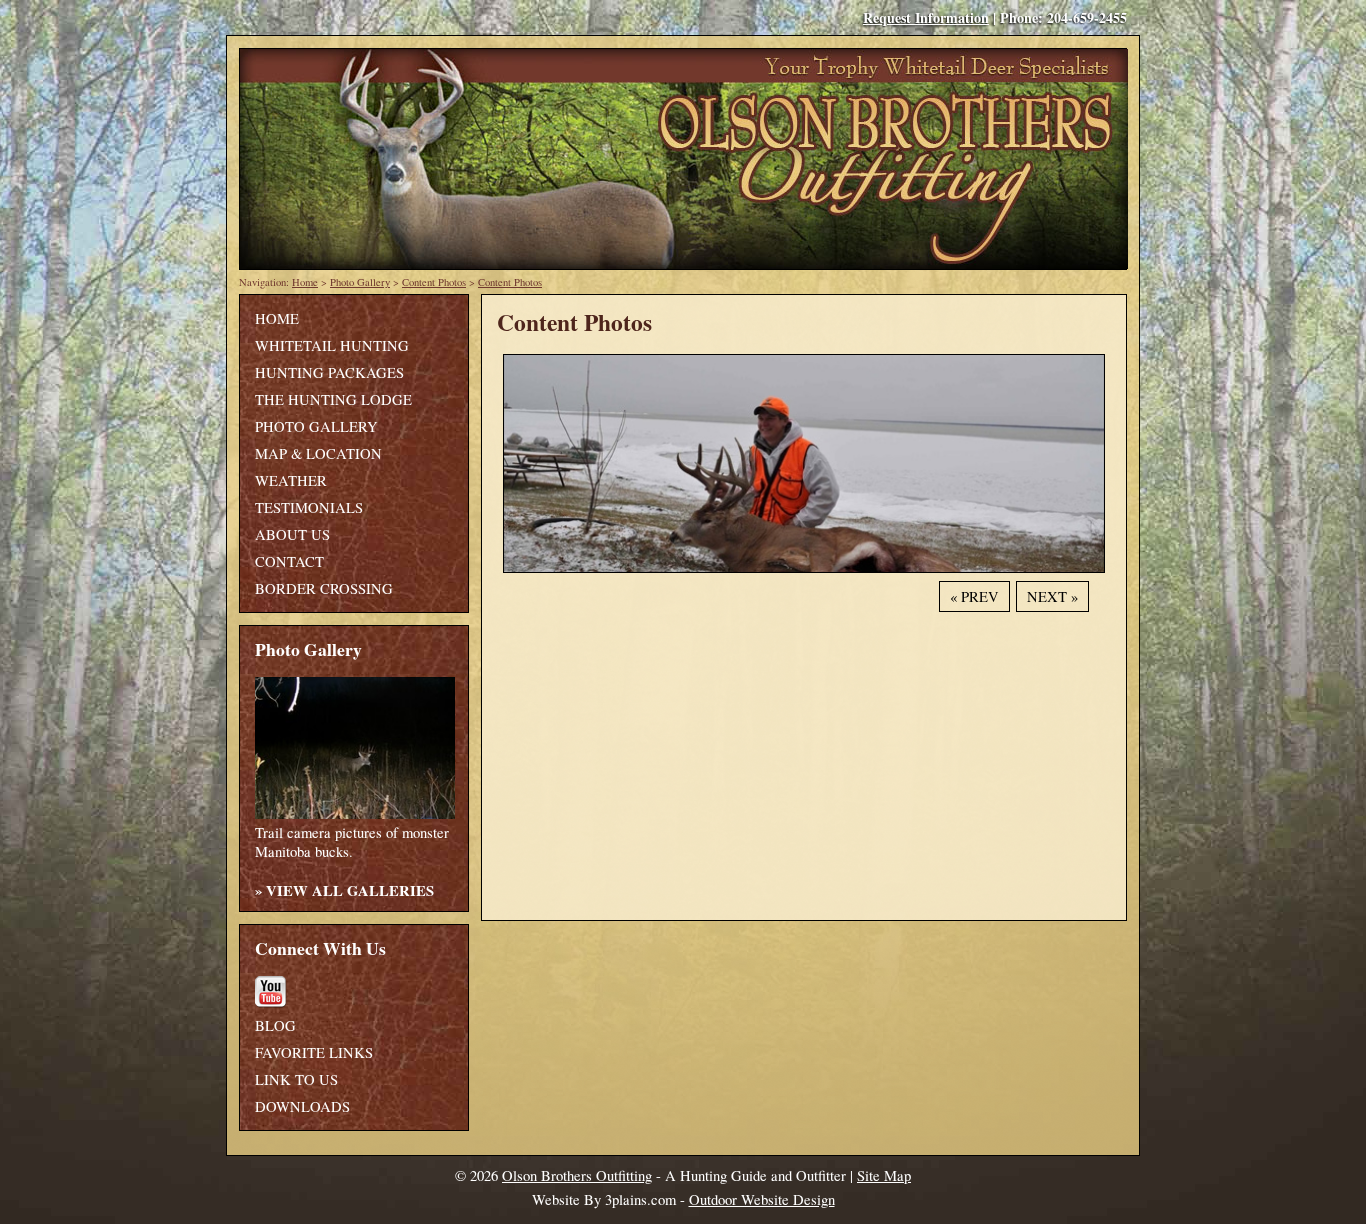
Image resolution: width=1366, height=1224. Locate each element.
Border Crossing (324, 588)
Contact (289, 561)
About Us (292, 534)
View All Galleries (350, 890)
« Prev (974, 596)
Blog (275, 1025)
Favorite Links (314, 1052)
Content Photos (434, 282)
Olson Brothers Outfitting (577, 1175)
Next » (1052, 596)
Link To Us (296, 1079)
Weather (291, 480)
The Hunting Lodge (333, 399)
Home (305, 282)
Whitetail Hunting (332, 345)
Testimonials (309, 507)
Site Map (884, 1175)
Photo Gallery (360, 282)
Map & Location (318, 453)
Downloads (302, 1106)
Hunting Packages (329, 372)
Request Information (926, 17)
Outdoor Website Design (762, 1199)
